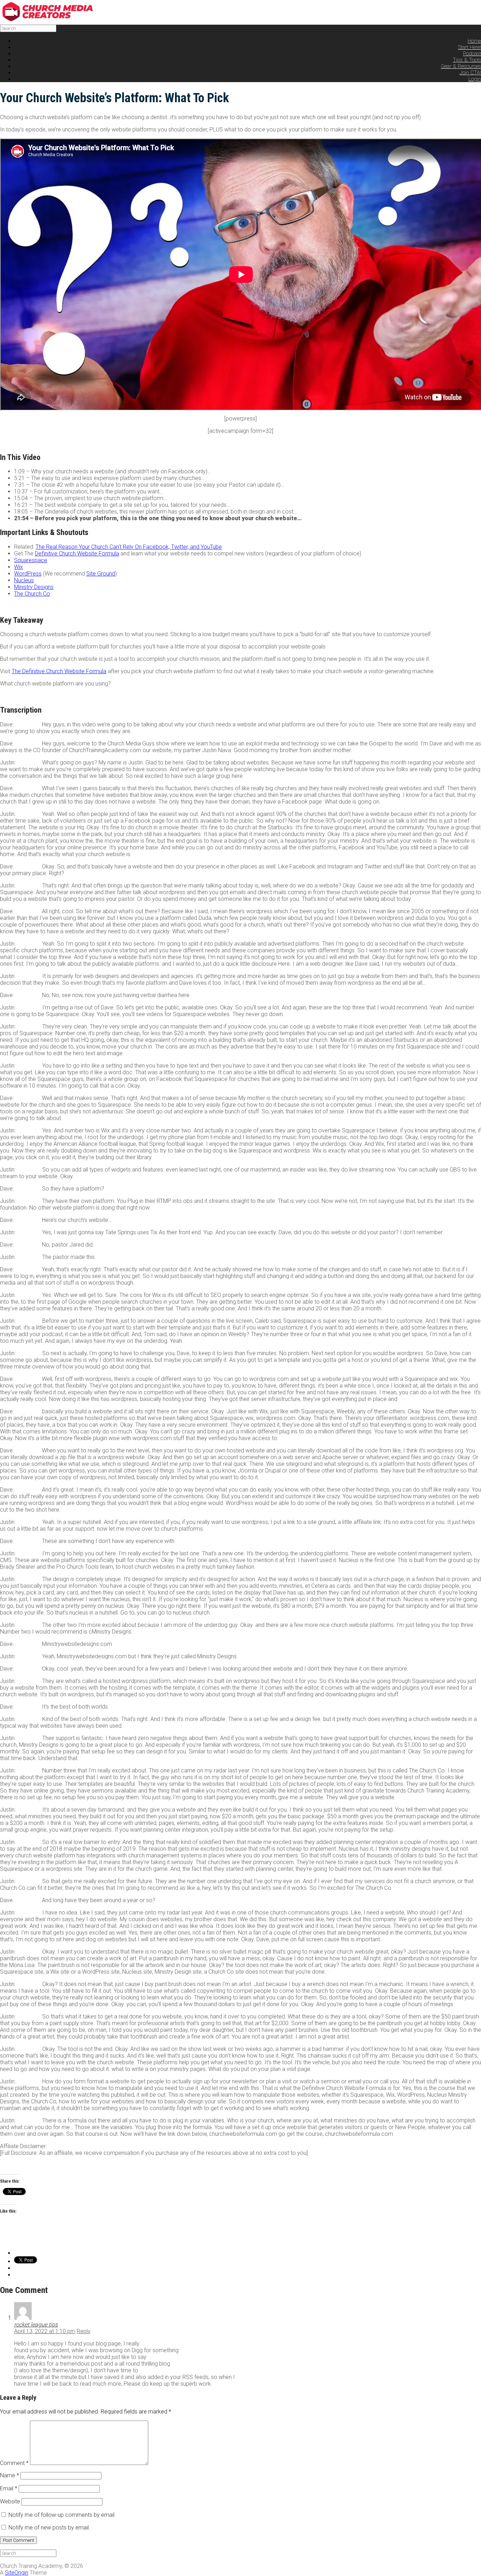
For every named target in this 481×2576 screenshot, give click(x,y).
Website (10, 2501)
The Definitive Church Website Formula (59, 671)
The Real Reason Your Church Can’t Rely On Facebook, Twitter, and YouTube (129, 547)
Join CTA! (470, 73)
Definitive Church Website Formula (77, 554)
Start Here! (470, 47)
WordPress (28, 574)
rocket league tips (36, 2325)
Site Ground (101, 574)
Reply (84, 2331)
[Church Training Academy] (53, 20)
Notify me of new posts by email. (49, 2528)
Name (10, 2475)
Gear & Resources (461, 66)
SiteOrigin (17, 2573)
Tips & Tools (467, 60)
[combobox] (28, 28)
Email (9, 2488)
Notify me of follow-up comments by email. (62, 2515)
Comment (14, 2463)
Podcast (472, 54)
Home (474, 41)
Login (475, 79)
